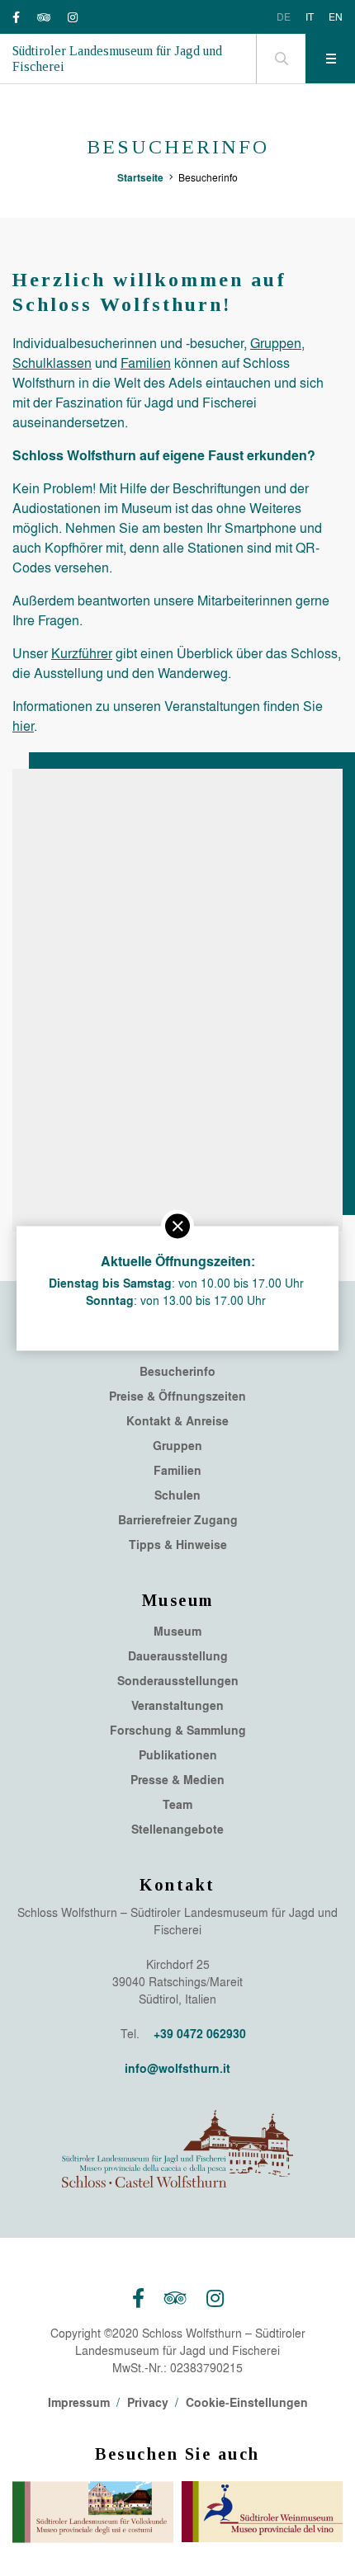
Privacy (148, 2402)
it (310, 16)
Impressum (79, 2402)
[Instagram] (73, 16)
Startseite (140, 177)
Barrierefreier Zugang (178, 1520)
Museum (177, 1632)
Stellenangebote (177, 1830)
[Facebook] (16, 16)
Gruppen (276, 343)
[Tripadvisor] (44, 16)
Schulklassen (52, 363)
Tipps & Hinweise (178, 1545)
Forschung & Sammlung (178, 1731)
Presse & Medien (177, 1780)
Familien (146, 363)
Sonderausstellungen (178, 1681)
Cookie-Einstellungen (247, 2402)
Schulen (177, 1495)
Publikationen (178, 1755)
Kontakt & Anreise (177, 1421)
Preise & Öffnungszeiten (177, 1396)
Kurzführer (82, 653)
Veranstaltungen (177, 1706)
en (336, 16)
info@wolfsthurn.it (177, 2068)
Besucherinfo (177, 1372)
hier (23, 725)
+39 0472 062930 (200, 2034)
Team (177, 1805)
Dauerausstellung (178, 1656)
